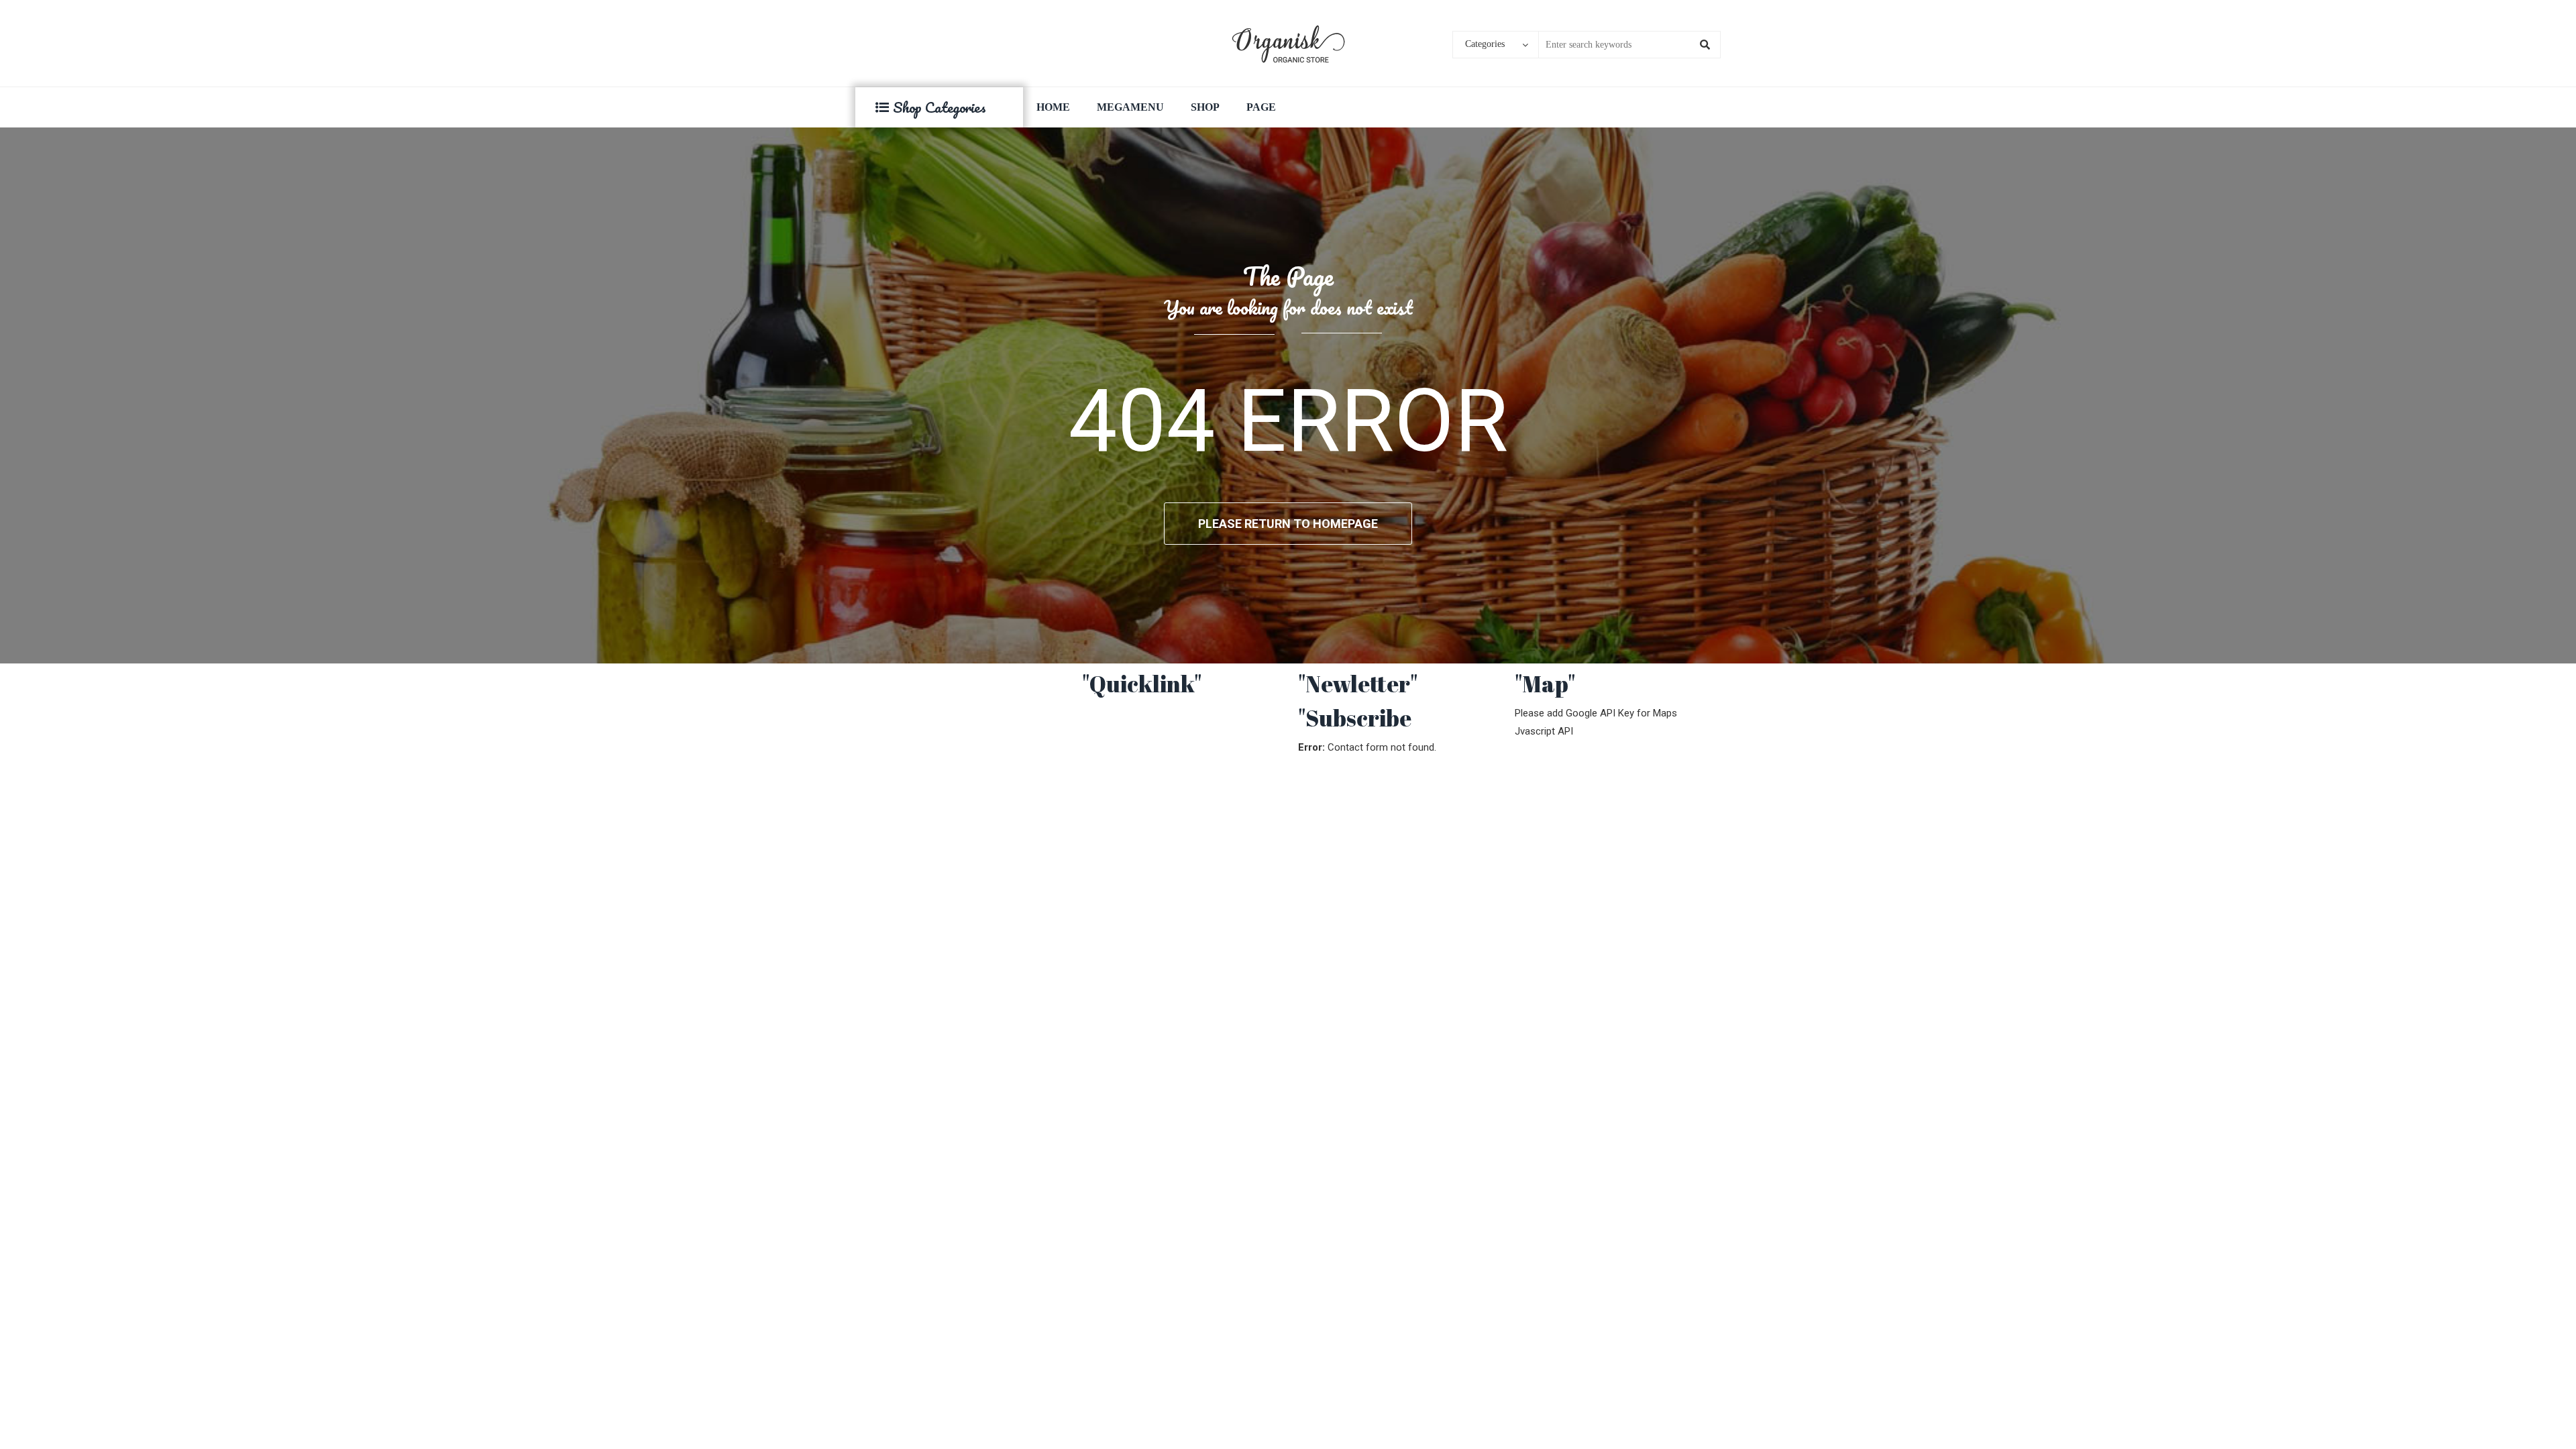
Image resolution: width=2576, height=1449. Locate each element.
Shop (1205, 107)
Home (1053, 107)
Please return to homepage (1288, 524)
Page (1261, 107)
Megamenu (1130, 107)
